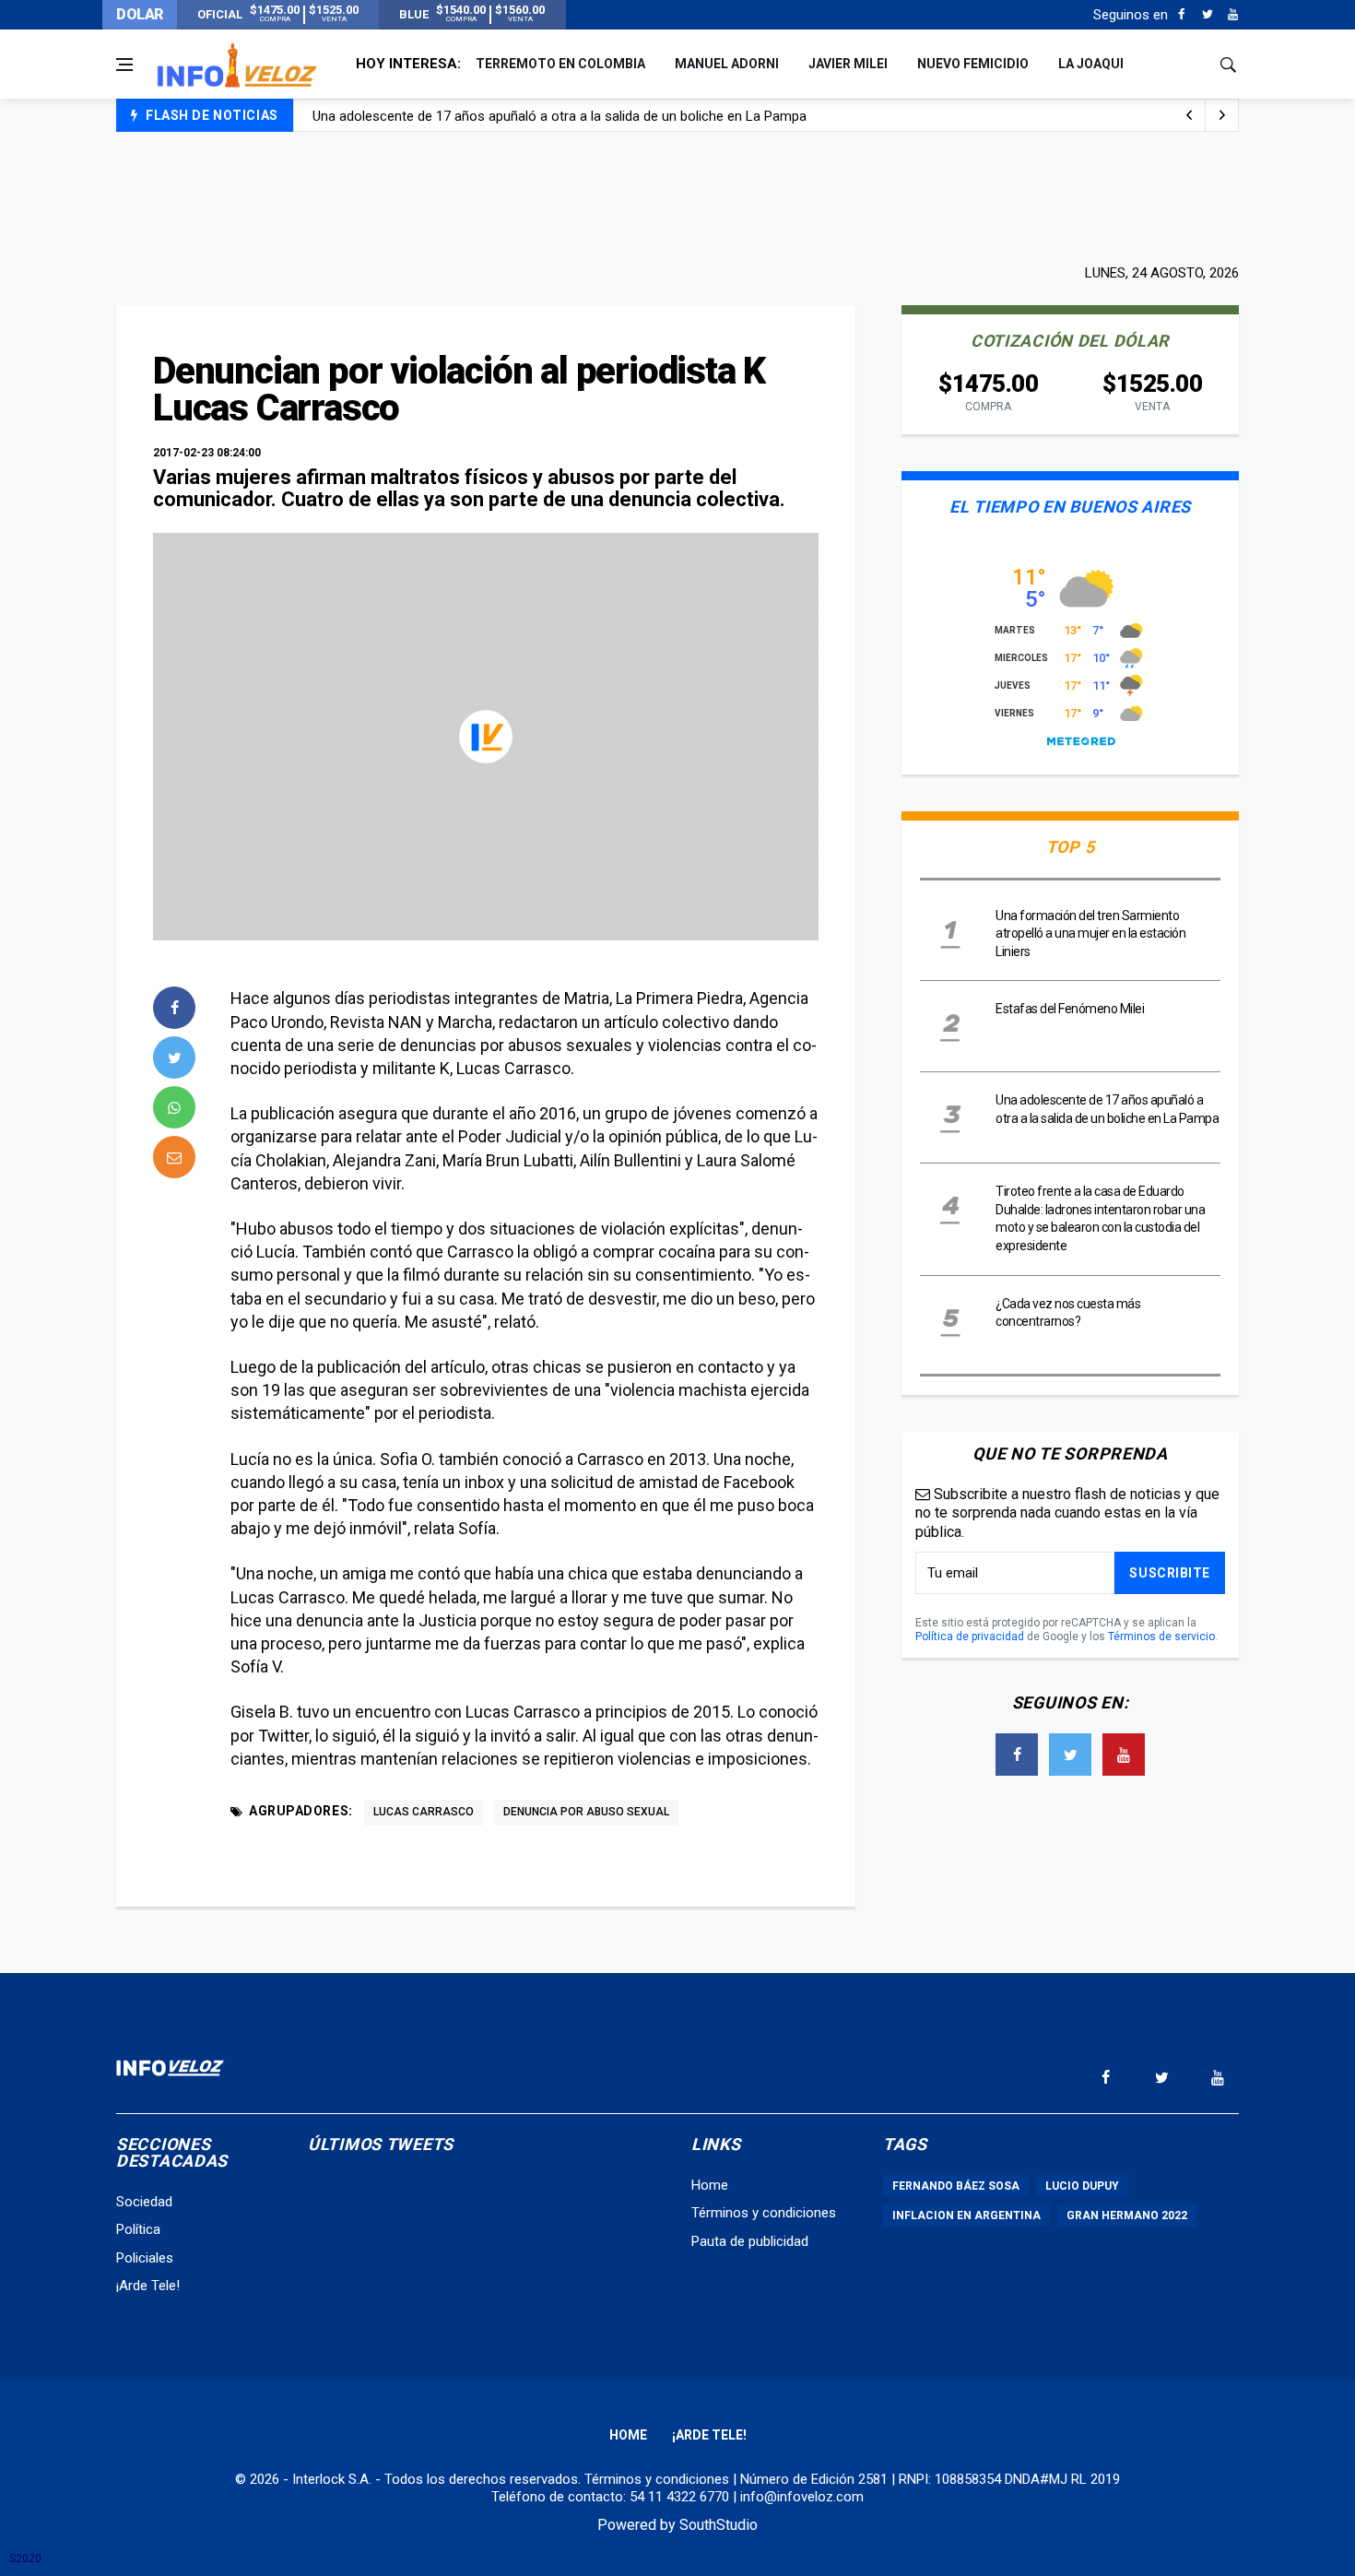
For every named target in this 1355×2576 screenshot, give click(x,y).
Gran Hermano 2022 (1127, 2216)
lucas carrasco (424, 1812)
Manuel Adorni (727, 64)
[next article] (1189, 115)
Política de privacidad (970, 1637)
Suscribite (1170, 1573)
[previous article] (1222, 115)
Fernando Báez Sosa (956, 2186)
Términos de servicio (1161, 1637)
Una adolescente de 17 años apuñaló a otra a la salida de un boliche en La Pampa (560, 116)
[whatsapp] (174, 1107)
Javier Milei (848, 64)
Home (710, 2185)
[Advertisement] (677, 195)
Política (138, 2229)
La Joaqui (1091, 64)
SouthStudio (719, 2525)
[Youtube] (1233, 15)
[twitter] (174, 1058)
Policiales (145, 2258)
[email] (174, 1157)
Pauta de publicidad (750, 2241)
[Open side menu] (124, 65)
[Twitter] (1207, 15)
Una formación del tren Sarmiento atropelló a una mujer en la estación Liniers (1090, 934)
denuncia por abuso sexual (586, 1812)
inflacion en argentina (966, 2216)
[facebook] (174, 1008)
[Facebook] (1181, 15)
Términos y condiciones (764, 2213)
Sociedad (144, 2202)
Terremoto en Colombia (560, 64)
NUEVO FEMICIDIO (973, 64)
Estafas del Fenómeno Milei (1070, 1009)
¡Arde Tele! (148, 2286)
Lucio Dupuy (1082, 2186)
